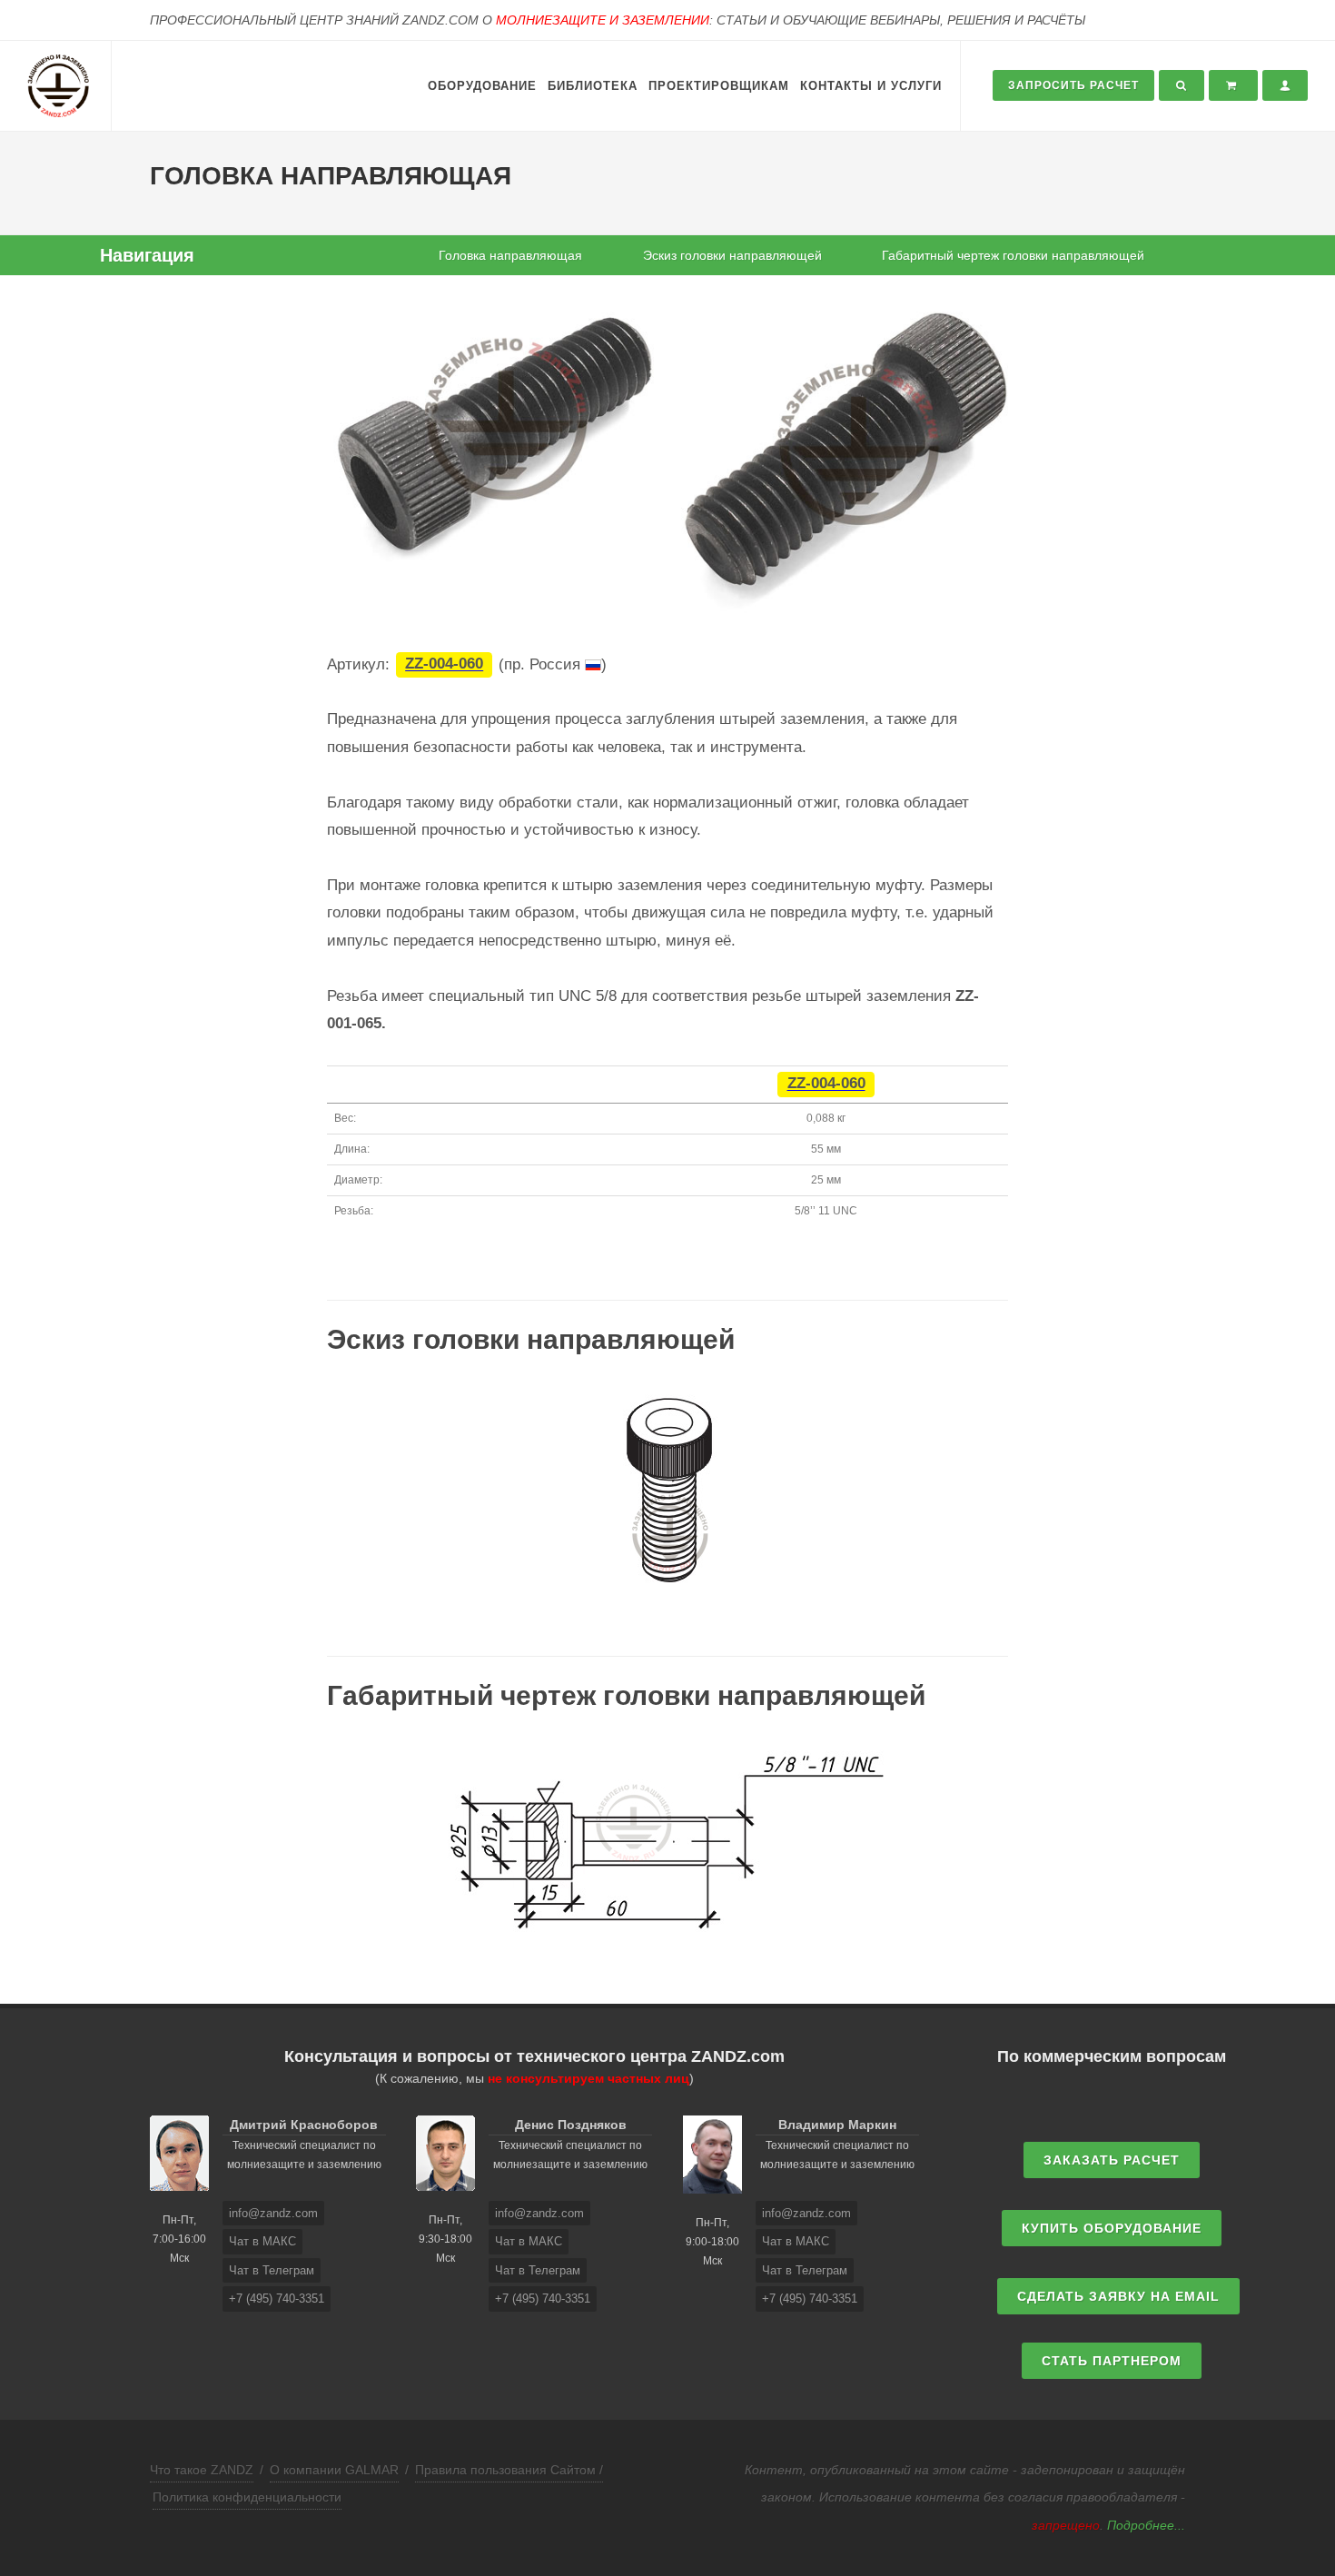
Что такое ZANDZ (202, 2470)
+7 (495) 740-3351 (277, 2299)
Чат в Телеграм (272, 2270)
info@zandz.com (273, 2213)
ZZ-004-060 (444, 664)
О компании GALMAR (334, 2470)
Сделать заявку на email (1118, 2296)
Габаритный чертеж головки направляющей (1013, 255)
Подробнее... (1146, 2525)
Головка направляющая (510, 255)
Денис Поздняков (571, 2125)
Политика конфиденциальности (247, 2497)
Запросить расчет (1073, 85)
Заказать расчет (1112, 2160)
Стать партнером (1112, 2361)
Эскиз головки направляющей (732, 255)
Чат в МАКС (262, 2241)
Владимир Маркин (837, 2125)
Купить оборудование (1112, 2228)
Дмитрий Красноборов (304, 2125)
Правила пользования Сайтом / (509, 2470)
